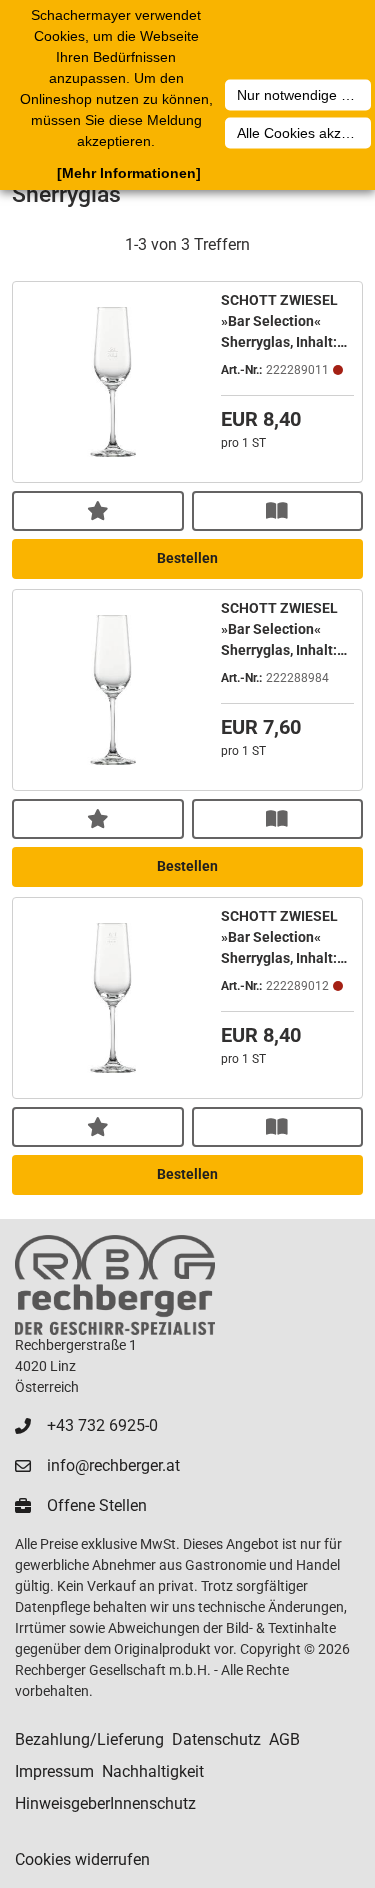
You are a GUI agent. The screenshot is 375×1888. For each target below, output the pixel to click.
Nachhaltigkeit (153, 1771)
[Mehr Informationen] (129, 173)
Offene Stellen (97, 1505)
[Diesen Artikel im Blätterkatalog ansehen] (278, 511)
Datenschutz (216, 1739)
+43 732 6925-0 (102, 1425)
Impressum (54, 1771)
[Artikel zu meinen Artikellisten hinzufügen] (98, 511)
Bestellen (187, 558)
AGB (284, 1739)
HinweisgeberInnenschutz (105, 1803)
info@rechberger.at (113, 1465)
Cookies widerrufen (82, 1859)
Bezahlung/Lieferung (89, 1739)
